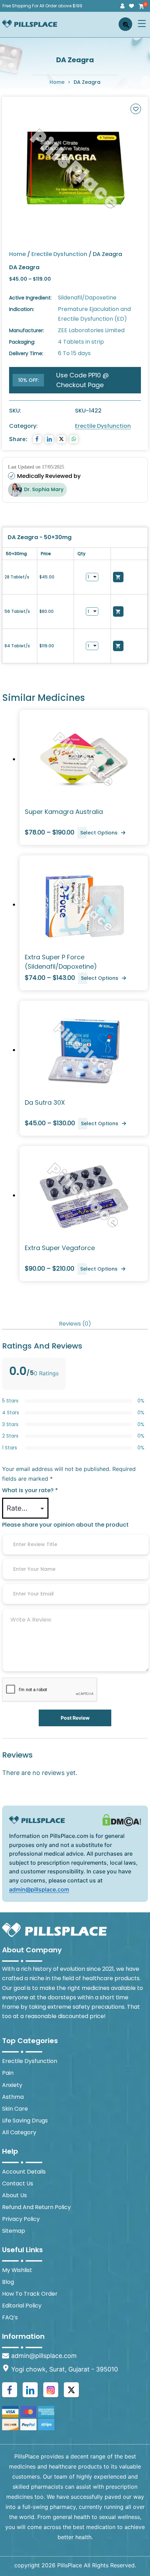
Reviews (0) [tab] (75, 1324)
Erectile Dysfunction (59, 254)
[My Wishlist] (132, 6)
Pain (8, 2073)
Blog (8, 2282)
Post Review (75, 1718)
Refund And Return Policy (36, 2207)
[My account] (122, 6)
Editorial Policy (22, 2306)
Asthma (13, 2097)
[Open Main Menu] (142, 23)
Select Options (99, 833)
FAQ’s (10, 2317)
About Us (14, 2195)
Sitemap (14, 2231)
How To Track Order (30, 2294)
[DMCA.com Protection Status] (122, 1820)
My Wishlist (17, 2270)
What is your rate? (30, 1490)
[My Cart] (141, 6)
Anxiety (12, 2085)
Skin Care (15, 2109)
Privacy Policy (21, 2219)
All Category (19, 2132)
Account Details (24, 2172)
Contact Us (18, 2183)
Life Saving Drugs (25, 2121)
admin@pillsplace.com (39, 1889)
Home (57, 82)
